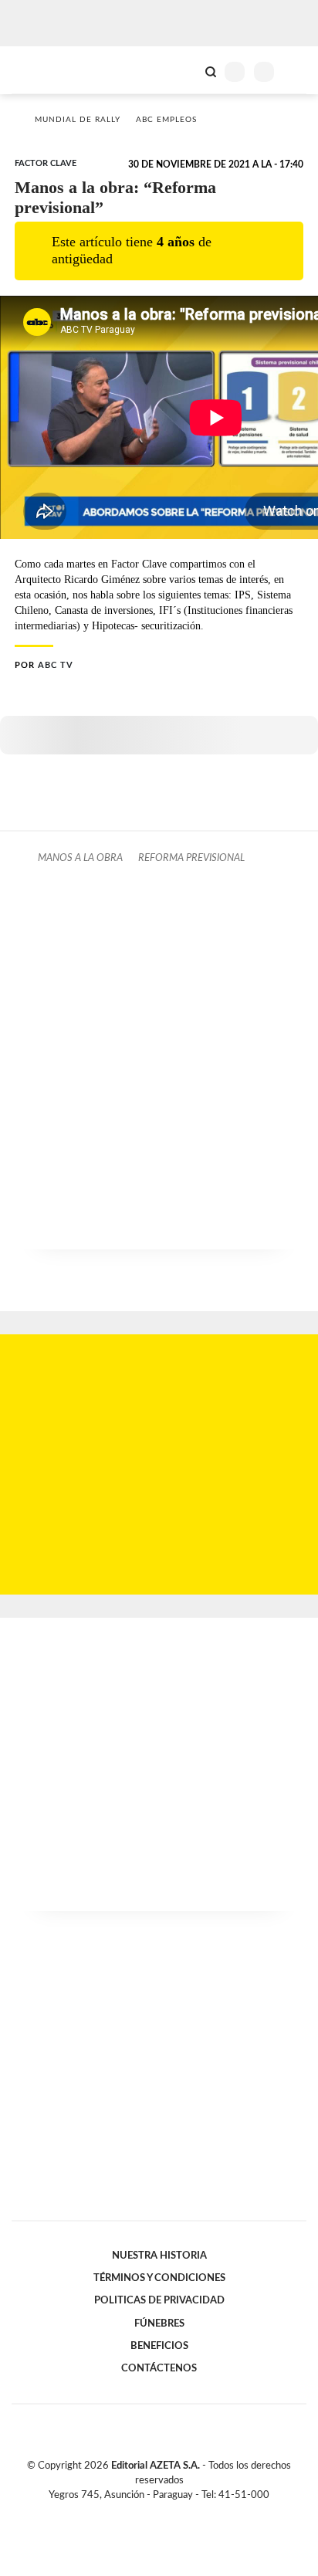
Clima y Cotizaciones (184, 70)
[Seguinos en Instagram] (185, 2513)
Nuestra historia (159, 2256)
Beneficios (159, 2346)
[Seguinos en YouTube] (169, 2513)
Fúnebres (159, 2323)
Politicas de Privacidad (159, 2300)
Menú (297, 71)
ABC (41, 70)
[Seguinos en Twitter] (153, 2513)
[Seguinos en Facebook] (137, 2513)
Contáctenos (159, 2368)
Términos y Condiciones (159, 2278)
